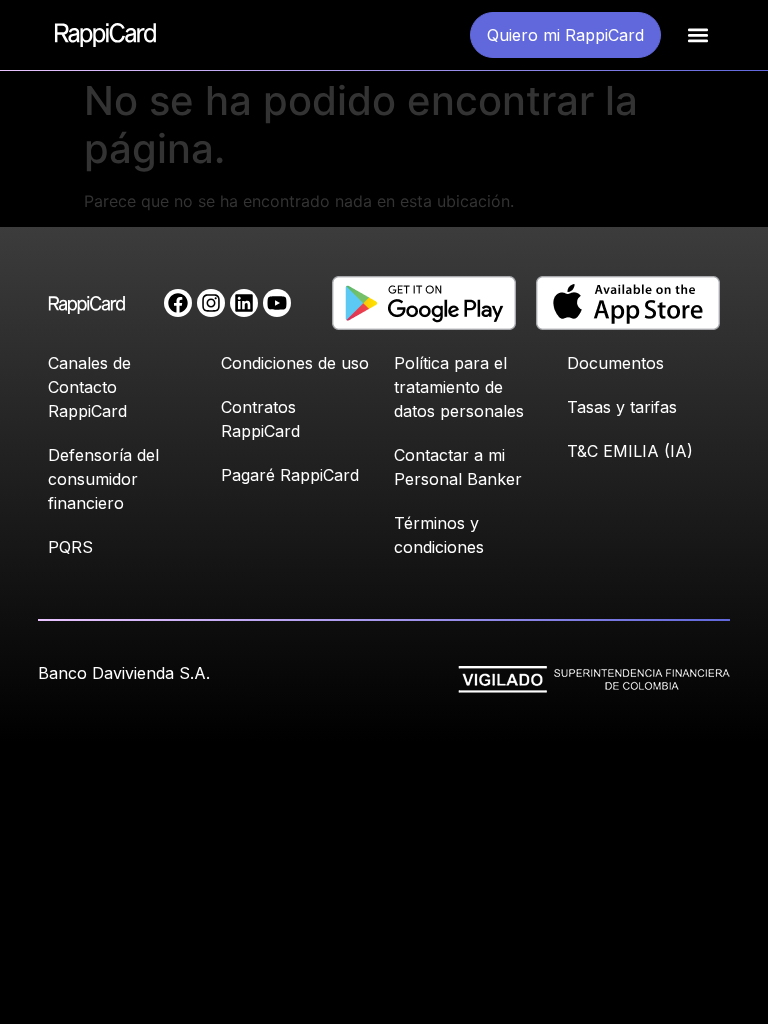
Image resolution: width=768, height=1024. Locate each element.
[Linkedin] (244, 303)
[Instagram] (211, 303)
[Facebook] (178, 303)
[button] (697, 35)
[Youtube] (277, 303)
